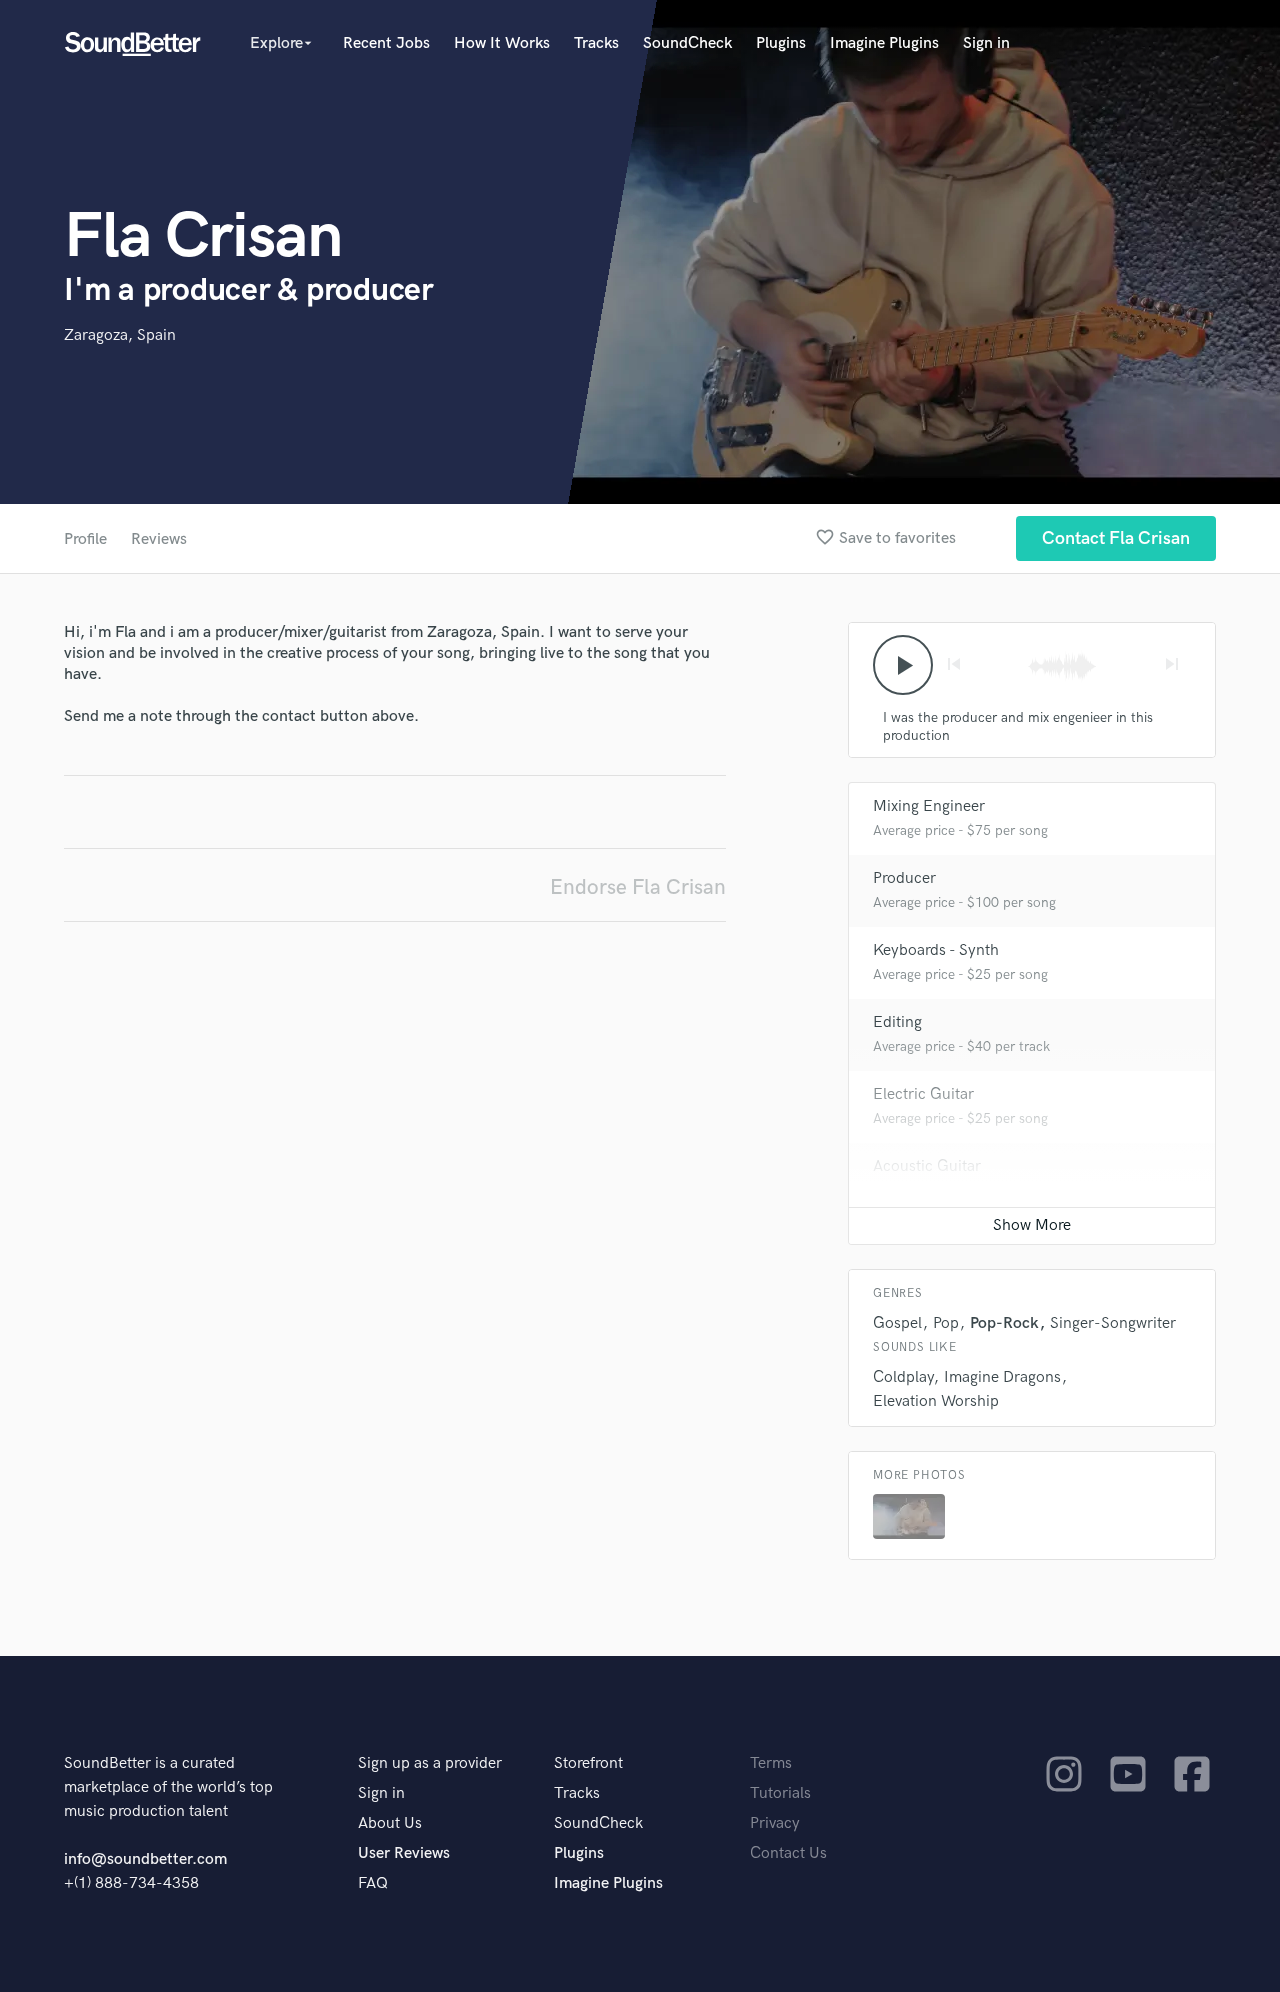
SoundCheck (687, 43)
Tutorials (780, 1793)
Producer (904, 878)
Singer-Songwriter (1113, 1323)
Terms (771, 1763)
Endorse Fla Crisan (638, 887)
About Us (390, 1823)
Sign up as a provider (430, 1763)
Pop (946, 1323)
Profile (85, 539)
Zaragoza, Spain (120, 335)
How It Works (502, 43)
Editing (897, 1022)
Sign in (986, 43)
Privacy (775, 1823)
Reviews (159, 539)
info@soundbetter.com (145, 1859)
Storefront (588, 1763)
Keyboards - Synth (936, 950)
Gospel (897, 1323)
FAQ (373, 1883)
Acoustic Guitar (927, 1166)
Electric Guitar (923, 1094)
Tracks (596, 43)
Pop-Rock (1004, 1323)
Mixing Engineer (929, 806)
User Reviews (404, 1853)
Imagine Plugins (884, 43)
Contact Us (788, 1853)
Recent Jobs (386, 43)
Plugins (781, 43)
